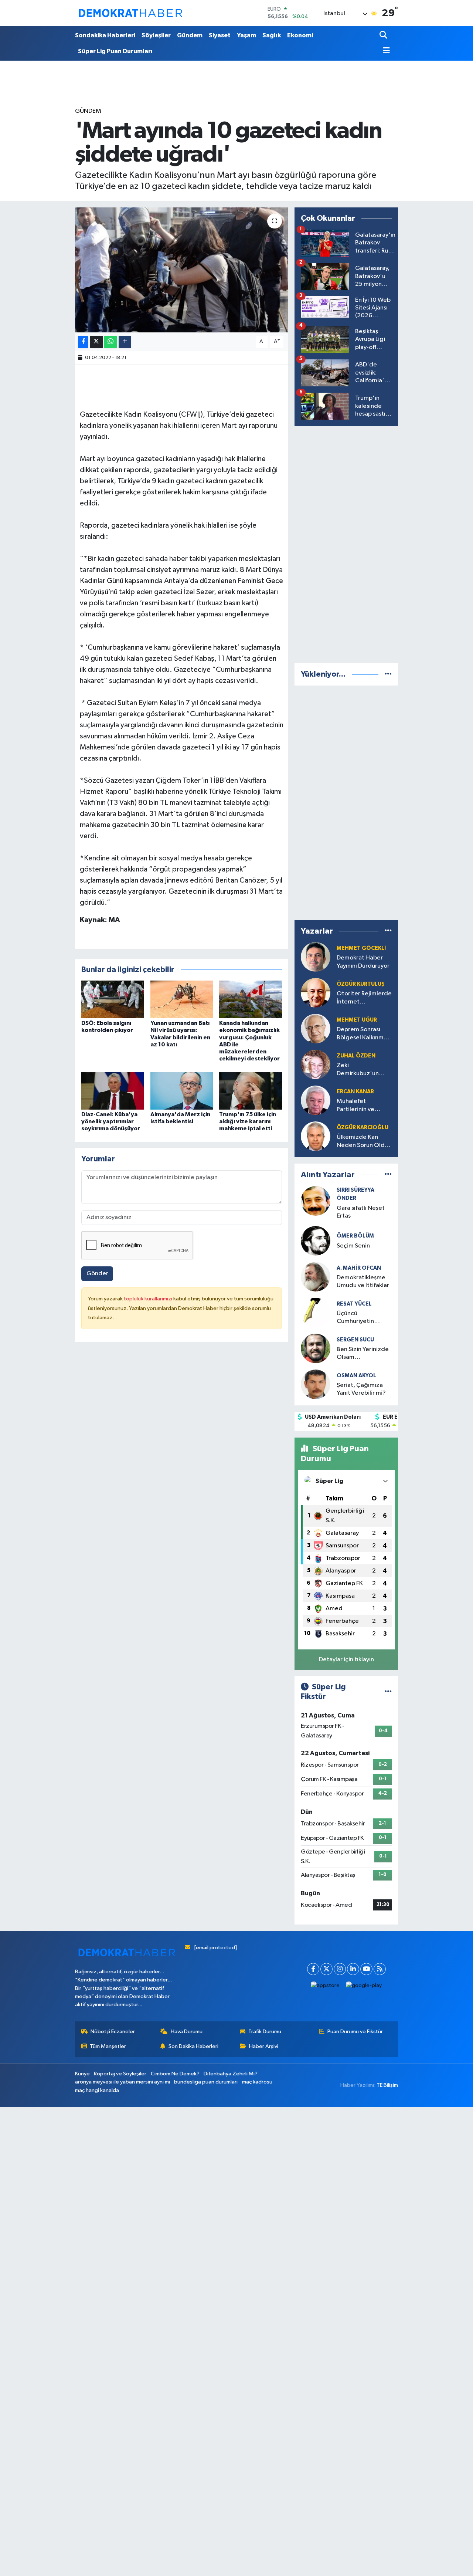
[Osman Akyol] (316, 1384)
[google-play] (364, 1986)
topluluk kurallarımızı (149, 1299)
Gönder (97, 1274)
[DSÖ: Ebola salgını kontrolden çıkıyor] (113, 999)
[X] (326, 1969)
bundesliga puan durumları (206, 2082)
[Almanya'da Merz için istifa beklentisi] (182, 1091)
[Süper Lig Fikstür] (388, 1692)
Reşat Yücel (354, 1304)
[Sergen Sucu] (316, 1348)
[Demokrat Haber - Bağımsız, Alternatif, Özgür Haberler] (130, 13)
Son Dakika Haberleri (193, 2046)
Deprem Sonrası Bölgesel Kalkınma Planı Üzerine (362, 1034)
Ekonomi (300, 35)
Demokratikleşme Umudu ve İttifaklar (363, 1282)
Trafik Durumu (265, 2032)
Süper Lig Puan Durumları (115, 51)
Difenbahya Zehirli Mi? (231, 2074)
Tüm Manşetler (108, 2046)
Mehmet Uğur (357, 1020)
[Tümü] (388, 674)
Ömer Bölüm (355, 1236)
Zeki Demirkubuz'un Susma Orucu (358, 1070)
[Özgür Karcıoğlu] (316, 1136)
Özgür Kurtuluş (361, 984)
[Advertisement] (350, 543)
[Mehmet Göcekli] (316, 957)
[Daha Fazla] (125, 342)
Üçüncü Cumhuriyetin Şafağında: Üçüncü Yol (363, 1318)
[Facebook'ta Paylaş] (83, 342)
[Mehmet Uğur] (316, 1028)
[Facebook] (313, 1969)
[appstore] (325, 1986)
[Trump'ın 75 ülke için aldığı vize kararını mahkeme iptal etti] (251, 1091)
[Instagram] (340, 1969)
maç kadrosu (257, 2082)
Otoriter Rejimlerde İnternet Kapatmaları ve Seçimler (364, 998)
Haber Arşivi (264, 2046)
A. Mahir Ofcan (359, 1268)
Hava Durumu (187, 2032)
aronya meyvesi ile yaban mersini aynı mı (122, 2082)
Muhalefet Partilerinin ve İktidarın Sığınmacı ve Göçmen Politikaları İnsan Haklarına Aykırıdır (362, 1106)
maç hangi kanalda (97, 2090)
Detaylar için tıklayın (346, 1660)
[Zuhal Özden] (316, 1064)
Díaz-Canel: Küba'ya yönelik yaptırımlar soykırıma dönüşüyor (111, 1121)
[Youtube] (366, 1969)
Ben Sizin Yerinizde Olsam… (363, 1353)
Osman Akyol (356, 1376)
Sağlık (272, 35)
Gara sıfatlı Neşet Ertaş (361, 1212)
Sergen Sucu (355, 1340)
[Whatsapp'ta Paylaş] (111, 342)
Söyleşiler (156, 35)
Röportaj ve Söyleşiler (120, 2074)
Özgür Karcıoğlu (363, 1128)
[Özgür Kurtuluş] (316, 993)
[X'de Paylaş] (96, 342)
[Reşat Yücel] (316, 1312)
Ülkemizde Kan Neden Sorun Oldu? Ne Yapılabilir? (364, 1142)
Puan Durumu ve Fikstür (355, 2032)
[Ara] (384, 36)
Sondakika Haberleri (105, 35)
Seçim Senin (353, 1246)
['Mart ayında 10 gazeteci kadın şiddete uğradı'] (182, 270)
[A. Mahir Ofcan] (316, 1277)
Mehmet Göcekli (361, 948)
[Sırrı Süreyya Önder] (316, 1201)
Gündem (190, 35)
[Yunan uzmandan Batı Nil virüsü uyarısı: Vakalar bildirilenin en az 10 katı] (182, 999)
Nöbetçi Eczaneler (113, 2032)
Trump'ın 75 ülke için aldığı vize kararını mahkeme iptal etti (248, 1121)
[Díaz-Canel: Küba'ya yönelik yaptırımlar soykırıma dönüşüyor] (113, 1091)
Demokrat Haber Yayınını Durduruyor (363, 962)
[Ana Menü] (385, 51)
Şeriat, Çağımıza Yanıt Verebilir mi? (361, 1389)
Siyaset (220, 35)
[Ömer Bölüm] (316, 1241)
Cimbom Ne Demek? (175, 2074)
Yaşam (246, 35)
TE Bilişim (387, 2085)
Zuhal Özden (356, 1056)
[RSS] (380, 1969)
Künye (82, 2074)
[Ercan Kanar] (316, 1100)
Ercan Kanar (355, 1092)
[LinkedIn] (353, 1969)
